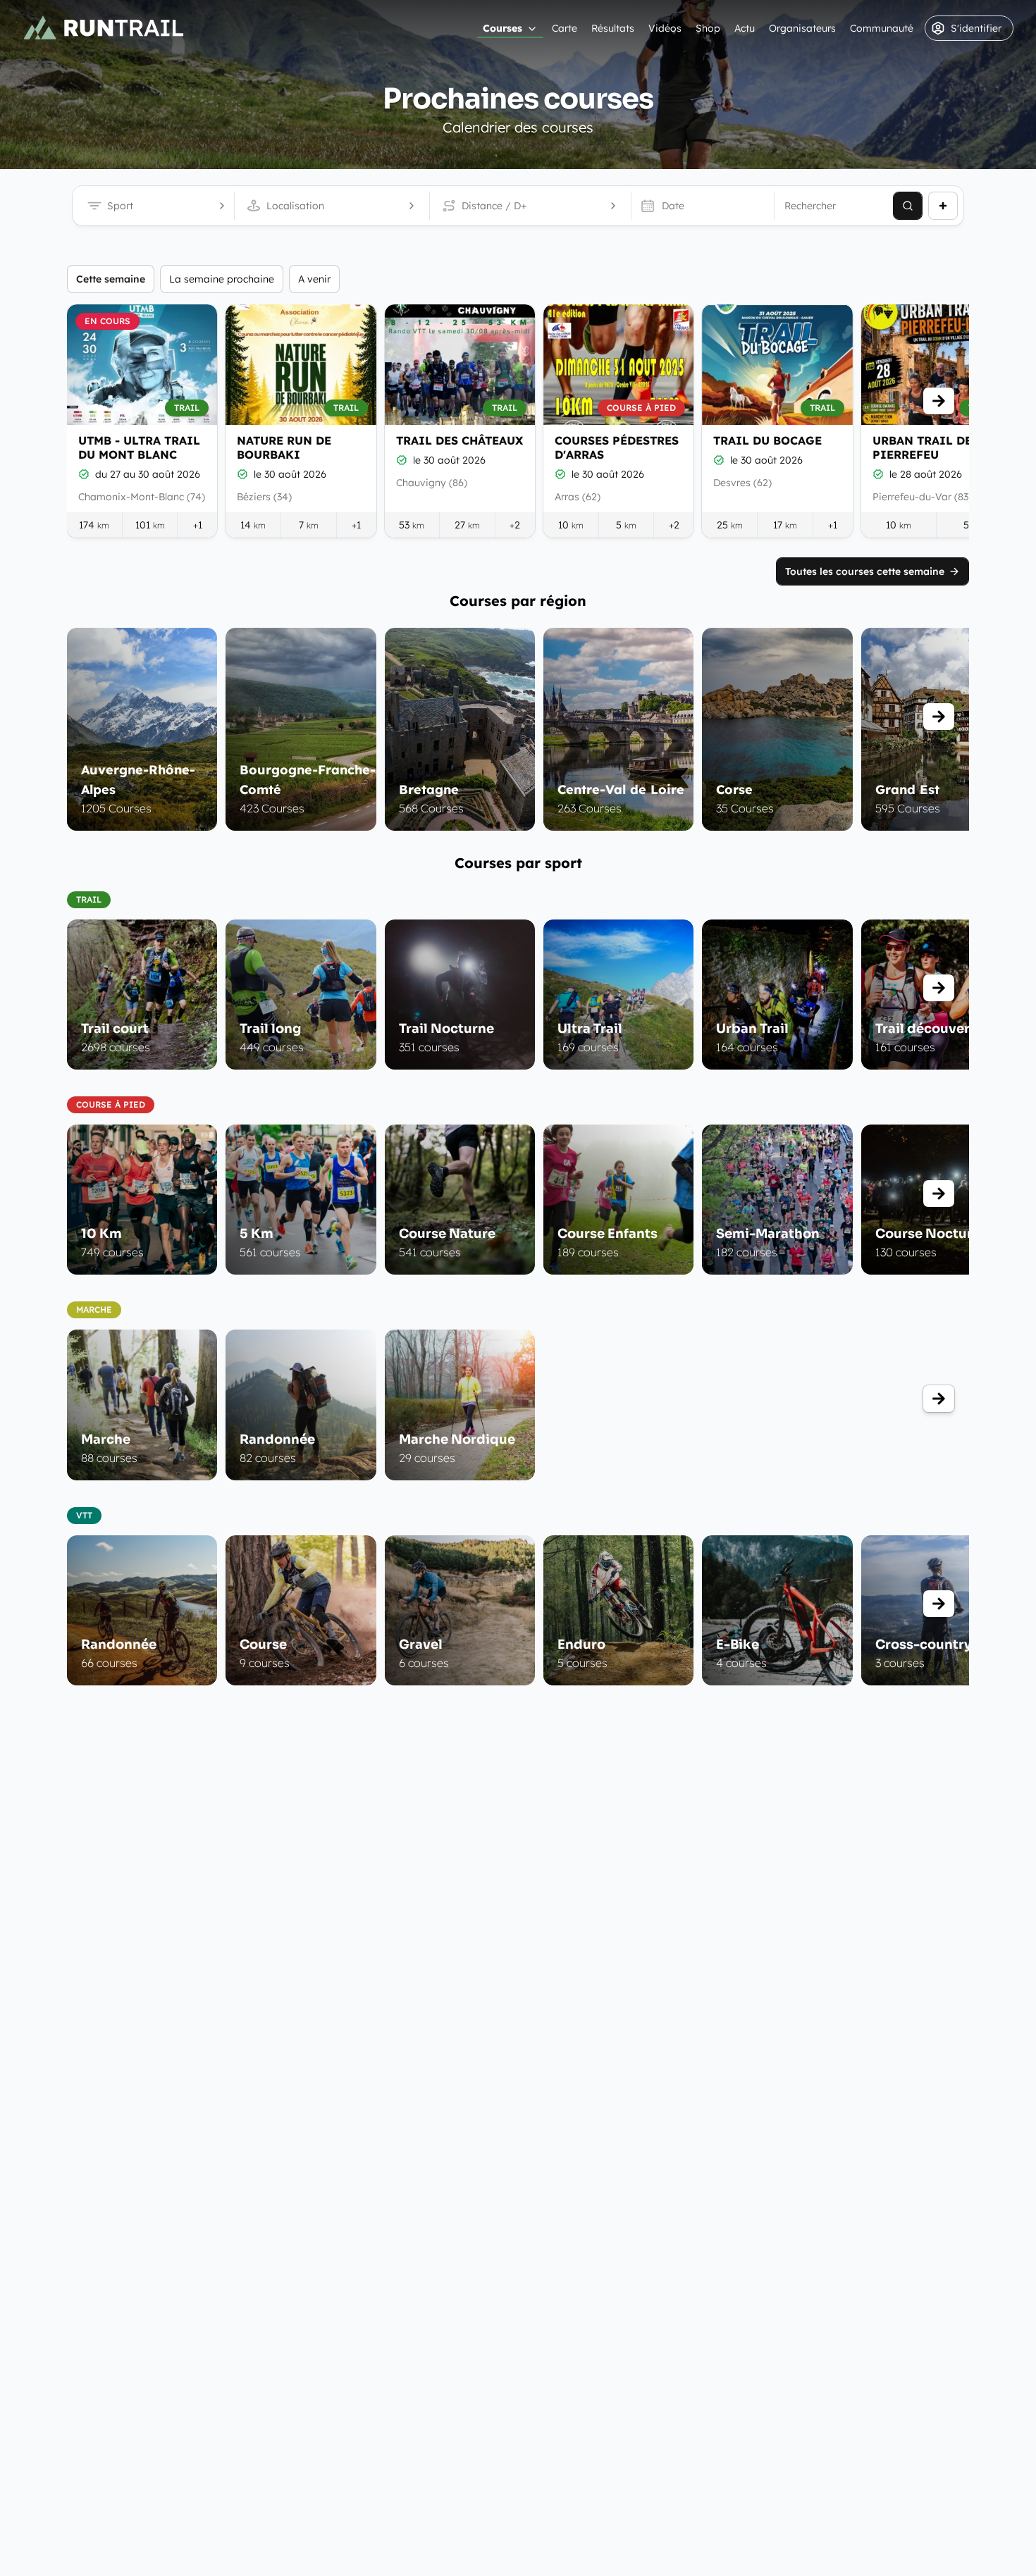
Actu (745, 28)
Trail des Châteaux (460, 440)
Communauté (882, 28)
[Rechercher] (908, 206)
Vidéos (665, 28)
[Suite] (939, 401)
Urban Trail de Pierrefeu (922, 447)
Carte (565, 28)
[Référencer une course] (943, 206)
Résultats (613, 28)
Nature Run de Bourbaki (284, 447)
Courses (502, 28)
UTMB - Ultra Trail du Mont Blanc (139, 447)
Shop (708, 28)
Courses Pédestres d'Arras (617, 447)
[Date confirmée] (84, 474)
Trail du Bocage (767, 440)
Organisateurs (802, 28)
